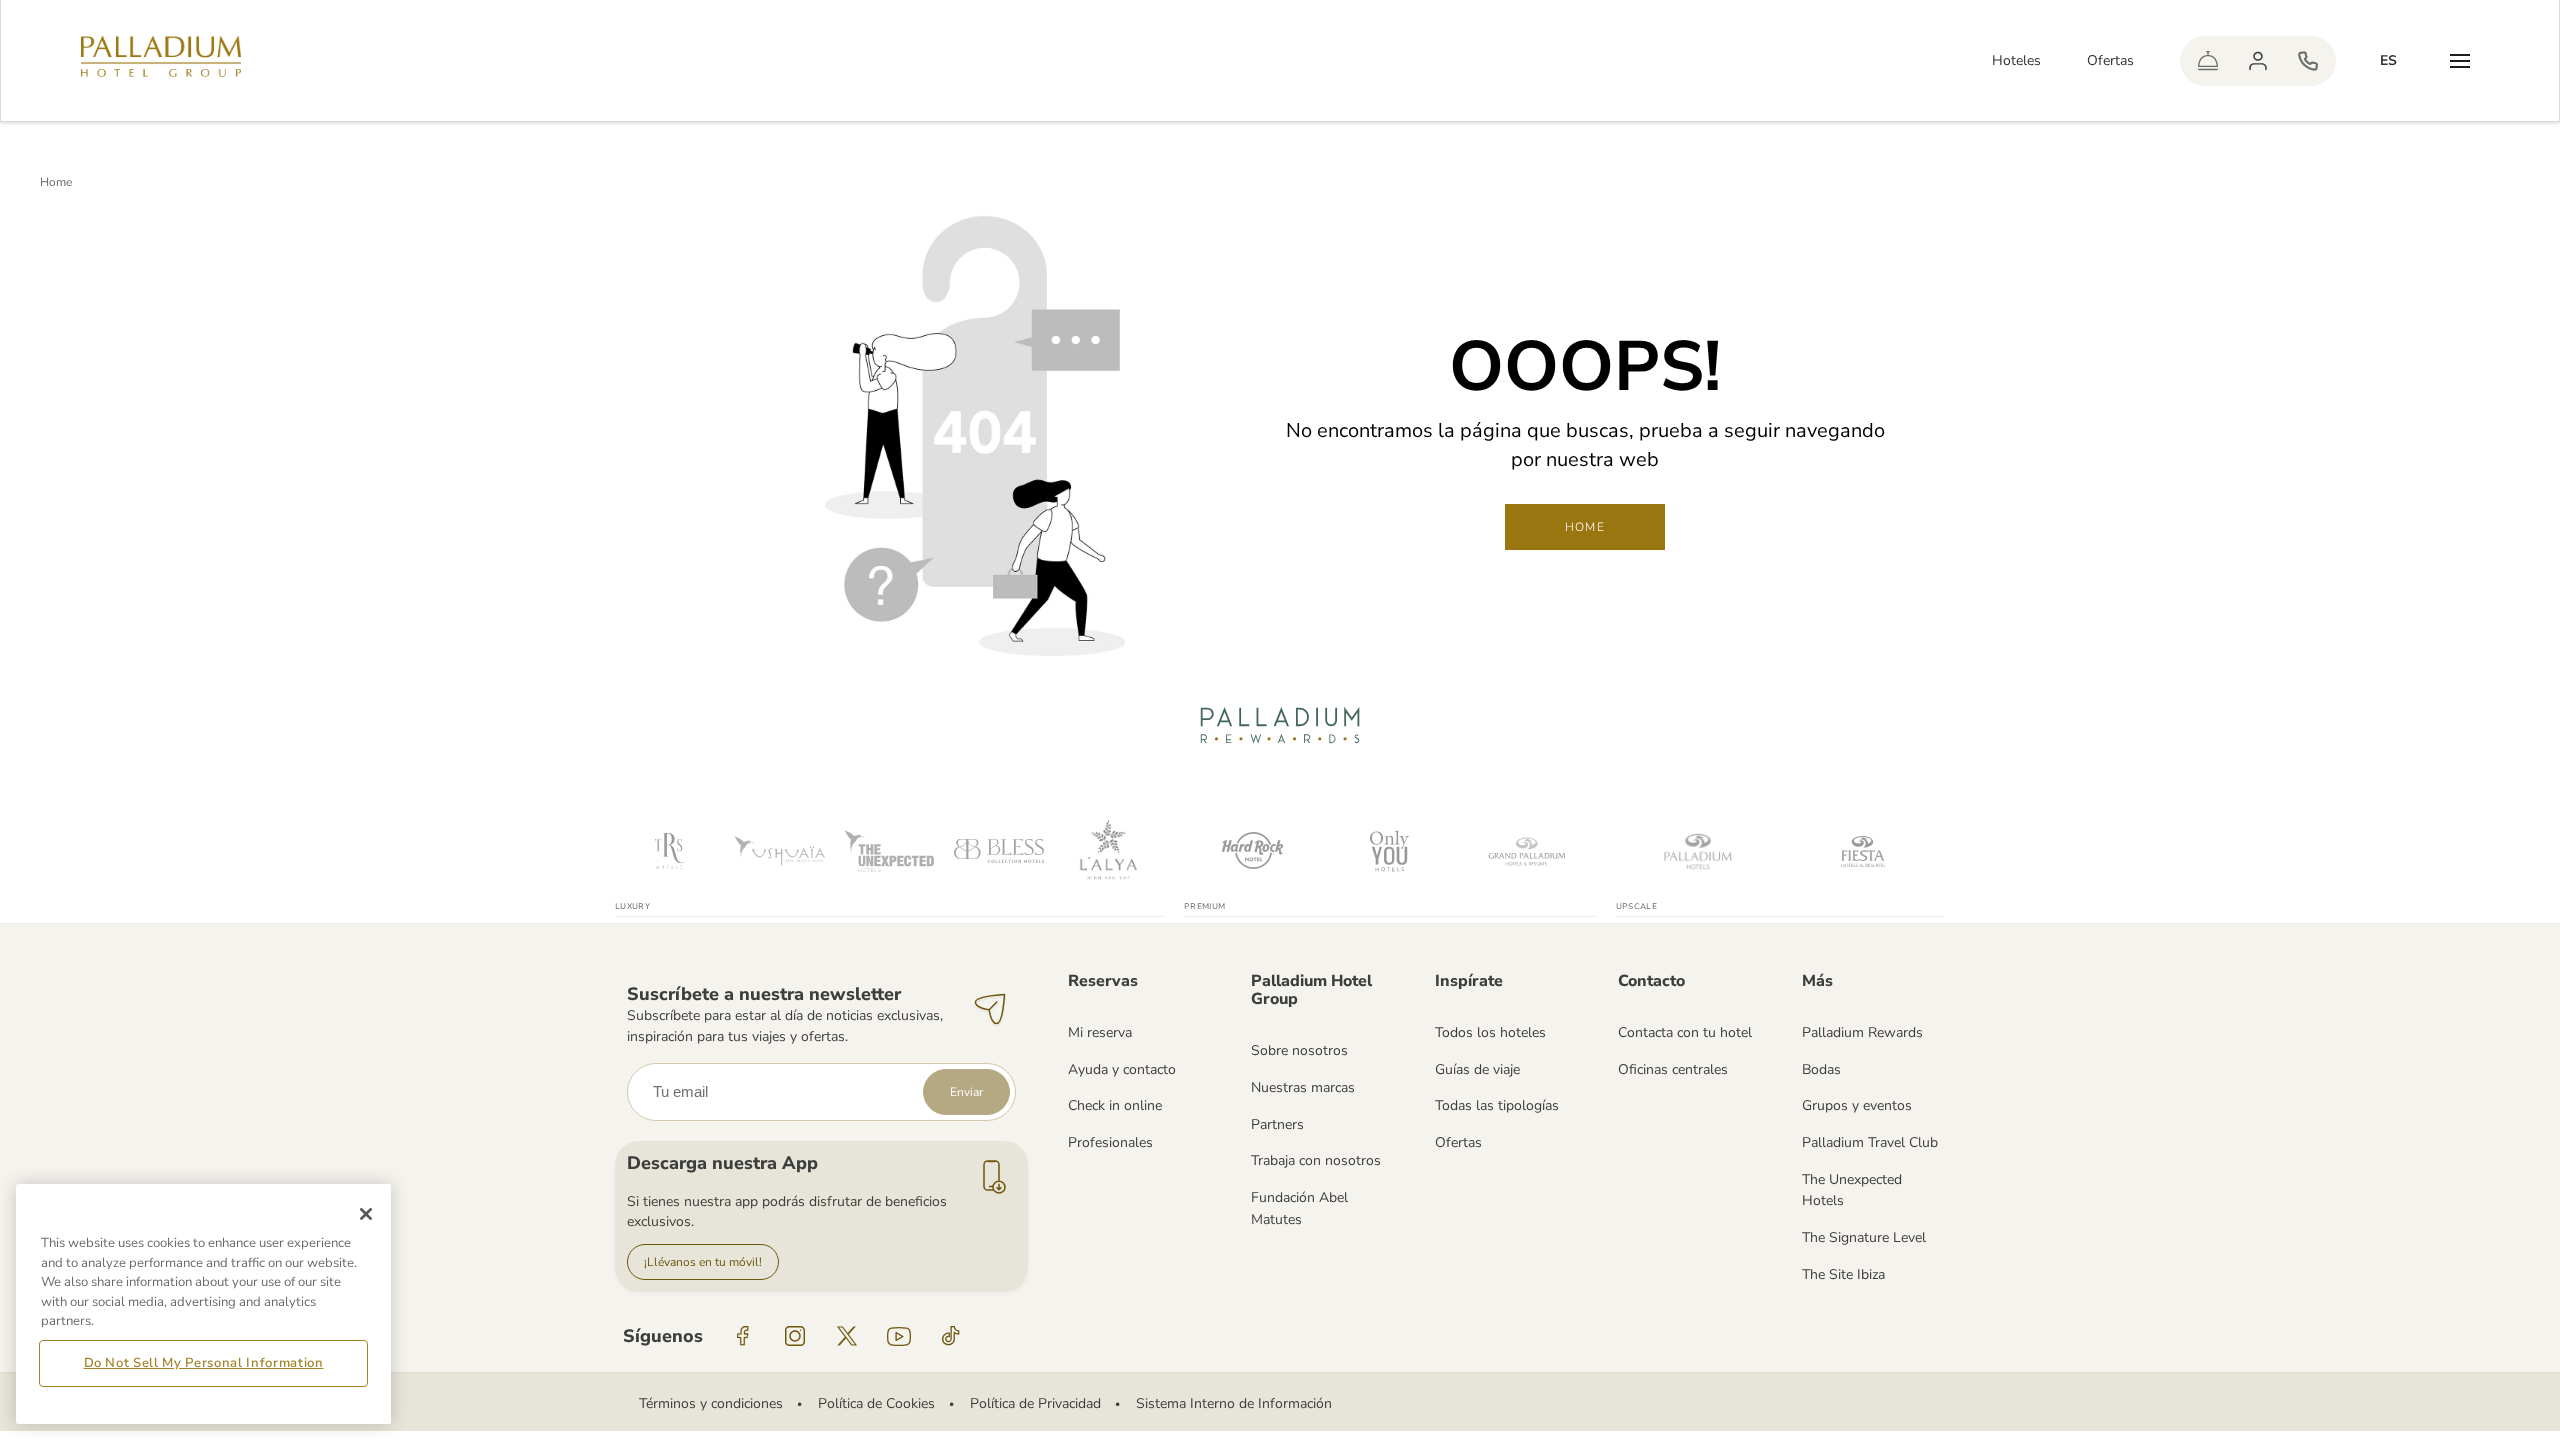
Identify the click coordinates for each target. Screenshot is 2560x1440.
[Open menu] (2460, 61)
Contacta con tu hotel (1685, 1032)
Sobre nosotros (1299, 1050)
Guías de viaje (1477, 1069)
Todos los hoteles (1490, 1032)
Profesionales (1110, 1142)
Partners (1277, 1124)
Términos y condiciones (711, 1403)
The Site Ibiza (1843, 1274)
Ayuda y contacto (1122, 1069)
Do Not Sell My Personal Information (204, 1363)
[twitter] (847, 1336)
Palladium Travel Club (1870, 1142)
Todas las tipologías (1497, 1105)
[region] (203, 1304)
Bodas (1821, 1069)
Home (56, 182)
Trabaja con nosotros (1316, 1160)
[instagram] (795, 1336)
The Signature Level (1864, 1237)
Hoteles (2016, 60)
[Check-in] (2208, 61)
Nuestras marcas (1303, 1087)
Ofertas (2110, 60)
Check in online (1115, 1105)
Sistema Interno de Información (1234, 1403)
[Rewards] (2258, 61)
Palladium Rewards (1862, 1032)
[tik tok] (951, 1336)
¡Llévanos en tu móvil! (703, 1262)
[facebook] (743, 1336)
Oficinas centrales (1673, 1069)
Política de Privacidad (1035, 1403)
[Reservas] (2308, 61)
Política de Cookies (876, 1403)
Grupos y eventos (1857, 1105)
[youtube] (899, 1336)
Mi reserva (1100, 1032)
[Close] (366, 1214)
